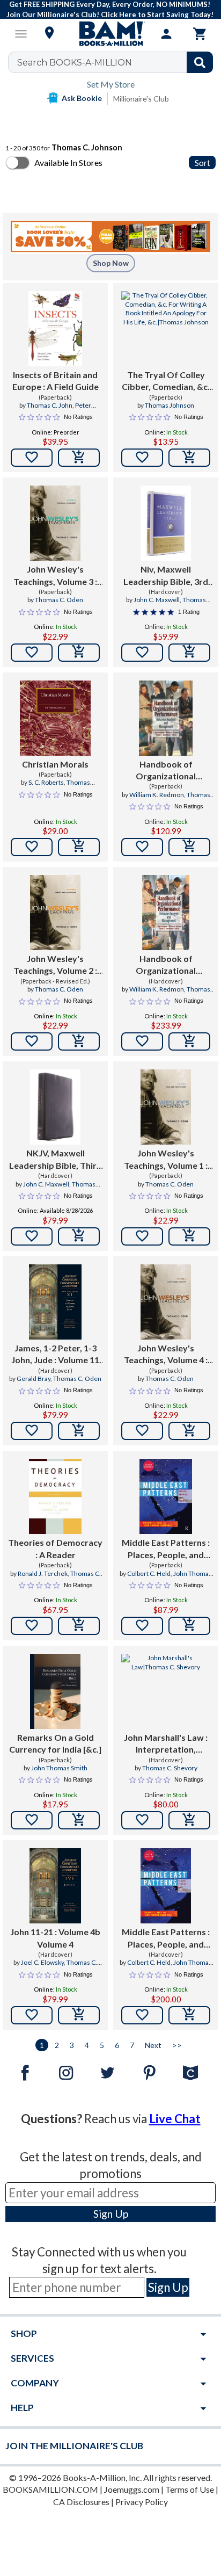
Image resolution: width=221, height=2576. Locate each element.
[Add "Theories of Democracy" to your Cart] (79, 1626)
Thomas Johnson (170, 405)
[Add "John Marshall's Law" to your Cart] (189, 1820)
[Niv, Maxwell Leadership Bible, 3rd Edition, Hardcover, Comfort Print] (165, 523)
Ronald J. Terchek (43, 1573)
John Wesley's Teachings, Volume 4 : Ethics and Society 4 (166, 1355)
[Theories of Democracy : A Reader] (55, 1496)
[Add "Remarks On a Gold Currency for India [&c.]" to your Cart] (79, 1820)
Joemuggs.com (132, 2489)
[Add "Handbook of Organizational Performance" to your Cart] (189, 847)
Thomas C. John (50, 405)
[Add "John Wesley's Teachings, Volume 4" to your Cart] (189, 1431)
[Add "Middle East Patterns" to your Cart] (189, 1626)
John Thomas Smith (59, 1768)
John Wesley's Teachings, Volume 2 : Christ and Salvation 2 (55, 965)
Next (153, 2045)
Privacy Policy (142, 2502)
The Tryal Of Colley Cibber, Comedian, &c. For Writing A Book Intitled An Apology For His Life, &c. (166, 381)
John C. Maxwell (157, 600)
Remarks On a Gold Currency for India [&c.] (55, 1743)
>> (177, 2045)
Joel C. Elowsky (42, 1962)
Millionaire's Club (141, 99)
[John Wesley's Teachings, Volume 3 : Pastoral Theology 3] (55, 523)
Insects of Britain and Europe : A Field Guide (56, 381)
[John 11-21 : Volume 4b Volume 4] (55, 1886)
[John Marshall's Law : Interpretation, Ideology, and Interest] (166, 1691)
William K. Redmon (157, 795)
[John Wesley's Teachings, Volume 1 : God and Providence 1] (165, 1107)
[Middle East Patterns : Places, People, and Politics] (166, 1496)
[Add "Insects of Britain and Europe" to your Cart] (79, 458)
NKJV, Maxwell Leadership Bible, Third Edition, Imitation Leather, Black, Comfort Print (56, 1160)
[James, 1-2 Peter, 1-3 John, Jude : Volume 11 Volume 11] (55, 1302)
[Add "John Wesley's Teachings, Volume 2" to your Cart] (79, 1041)
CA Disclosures (81, 2502)
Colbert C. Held (149, 1573)
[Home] (110, 34)
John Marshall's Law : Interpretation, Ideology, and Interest (166, 1744)
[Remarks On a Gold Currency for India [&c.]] (55, 1691)
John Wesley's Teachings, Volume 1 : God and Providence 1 (166, 1160)
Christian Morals (55, 764)
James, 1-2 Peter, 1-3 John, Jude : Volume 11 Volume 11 (55, 1355)
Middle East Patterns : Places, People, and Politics (166, 1549)
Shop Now (111, 263)
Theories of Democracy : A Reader (55, 1548)
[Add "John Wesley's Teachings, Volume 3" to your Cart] (79, 653)
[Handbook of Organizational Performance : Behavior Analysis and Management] (166, 718)
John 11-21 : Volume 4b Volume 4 (55, 1938)
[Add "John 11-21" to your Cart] (79, 2015)
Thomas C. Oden (59, 600)
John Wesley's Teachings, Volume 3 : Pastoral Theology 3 (55, 576)
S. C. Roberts (46, 782)
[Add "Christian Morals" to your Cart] (79, 847)
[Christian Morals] (55, 718)
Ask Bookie (82, 98)
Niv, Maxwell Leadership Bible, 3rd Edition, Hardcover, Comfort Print (166, 576)
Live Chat (175, 2119)
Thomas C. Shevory (170, 1768)
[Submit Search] (200, 62)
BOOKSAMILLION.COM (50, 2489)
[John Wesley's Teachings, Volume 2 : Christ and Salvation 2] (55, 913)
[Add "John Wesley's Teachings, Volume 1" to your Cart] (189, 1236)
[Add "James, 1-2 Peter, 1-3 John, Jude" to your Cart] (79, 1431)
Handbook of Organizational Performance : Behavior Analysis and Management (166, 771)
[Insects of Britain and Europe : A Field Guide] (55, 329)
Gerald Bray (34, 1379)
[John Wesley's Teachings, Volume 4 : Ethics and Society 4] (165, 1302)
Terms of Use (190, 2489)
